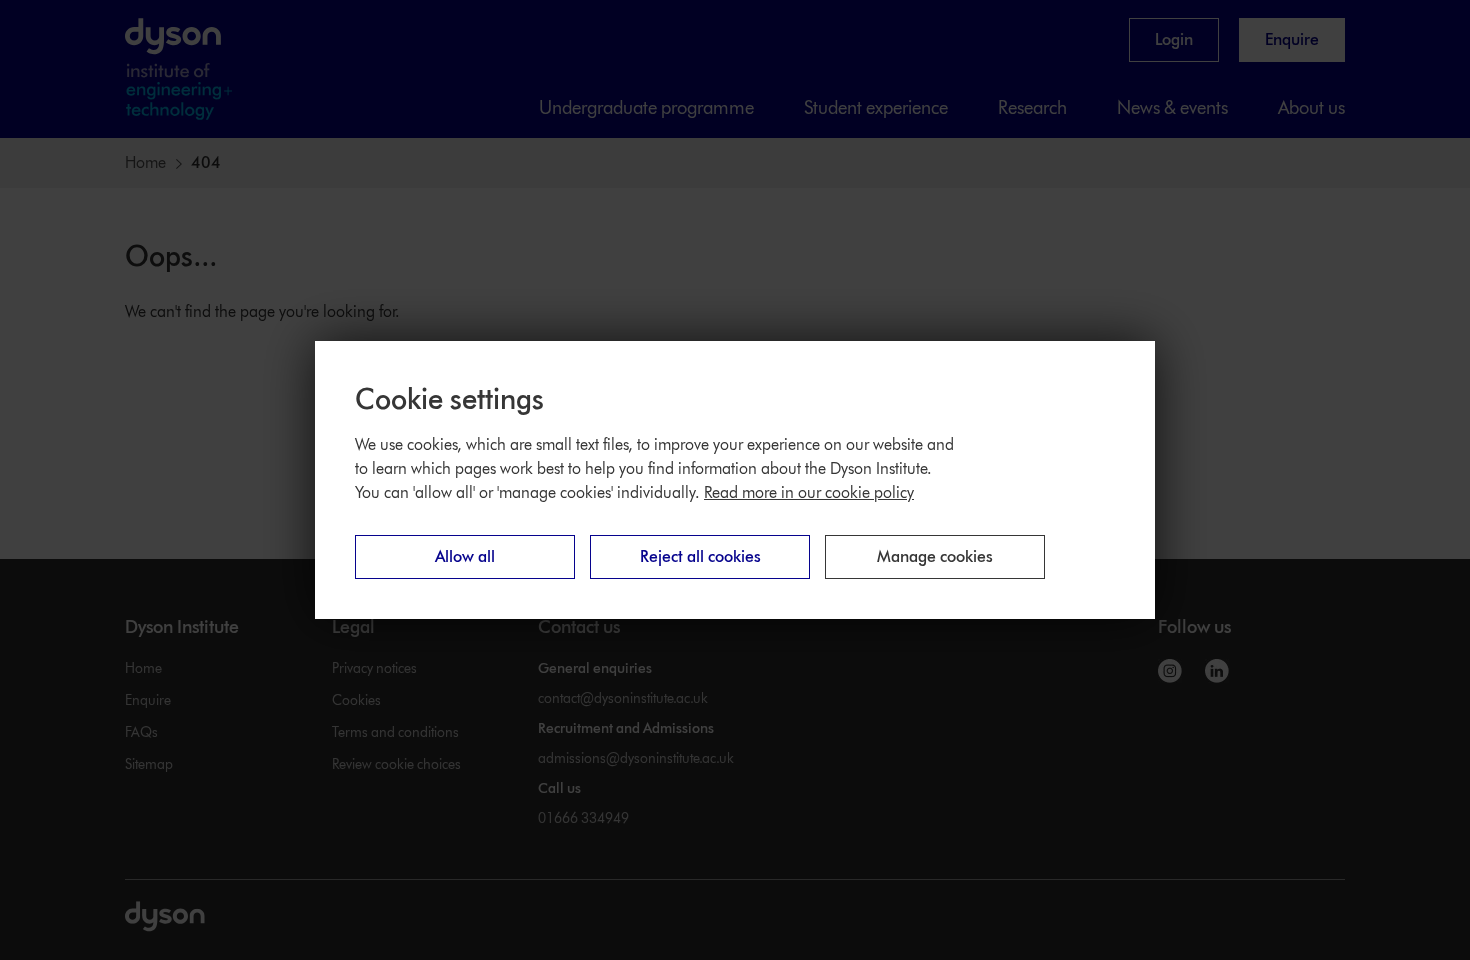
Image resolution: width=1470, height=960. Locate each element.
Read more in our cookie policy (809, 492)
